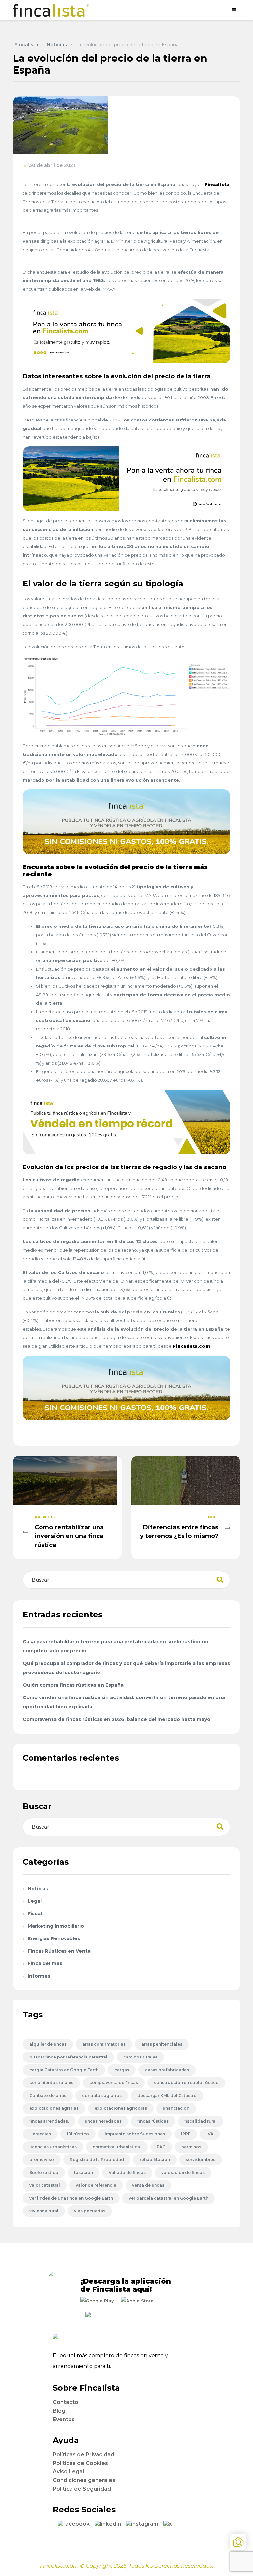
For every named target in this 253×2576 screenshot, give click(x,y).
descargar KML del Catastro (167, 2095)
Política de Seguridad (82, 2489)
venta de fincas (148, 2185)
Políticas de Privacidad (84, 2455)
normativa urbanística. (117, 2147)
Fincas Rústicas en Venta (59, 1951)
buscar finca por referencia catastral (68, 2057)
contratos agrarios (102, 2095)
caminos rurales (140, 2057)
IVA (210, 2134)
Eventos (64, 2419)
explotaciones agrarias (54, 2108)
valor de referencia (96, 2185)
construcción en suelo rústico (186, 2083)
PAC (161, 2147)
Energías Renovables (54, 1938)
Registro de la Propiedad (97, 2160)
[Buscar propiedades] (238, 2542)
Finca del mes (45, 1963)
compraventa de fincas (114, 2083)
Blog (59, 2411)
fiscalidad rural (201, 2121)
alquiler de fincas (48, 2044)
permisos (191, 2147)
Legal (35, 1901)
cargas (122, 2070)
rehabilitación (155, 2160)
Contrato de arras (48, 2095)
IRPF (186, 2134)
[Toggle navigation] (234, 10)
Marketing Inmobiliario (56, 1926)
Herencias (40, 2134)
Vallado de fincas (127, 2172)
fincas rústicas (153, 2121)
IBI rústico (78, 2134)
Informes (39, 1976)
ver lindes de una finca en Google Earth (71, 2198)
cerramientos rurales (51, 2083)
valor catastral (45, 2185)
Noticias (38, 1889)
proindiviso (42, 2160)
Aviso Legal (68, 2472)
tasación (84, 2172)
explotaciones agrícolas (121, 2108)
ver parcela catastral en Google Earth (169, 2198)
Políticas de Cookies (80, 2463)
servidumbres (201, 2160)
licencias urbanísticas (53, 2147)
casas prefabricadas (167, 2070)
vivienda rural (44, 2211)
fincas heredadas (103, 2121)
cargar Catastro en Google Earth (64, 2070)
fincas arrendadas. (49, 2121)
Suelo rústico (44, 2172)
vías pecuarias (90, 2211)
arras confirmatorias (104, 2044)
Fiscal (35, 1914)
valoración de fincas (183, 2172)
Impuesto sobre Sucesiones (135, 2134)
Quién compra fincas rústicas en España (73, 1685)
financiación (176, 2108)
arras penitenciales (162, 2044)
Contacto (66, 2402)
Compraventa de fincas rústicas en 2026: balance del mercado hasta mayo (116, 1719)
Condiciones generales (84, 2480)
